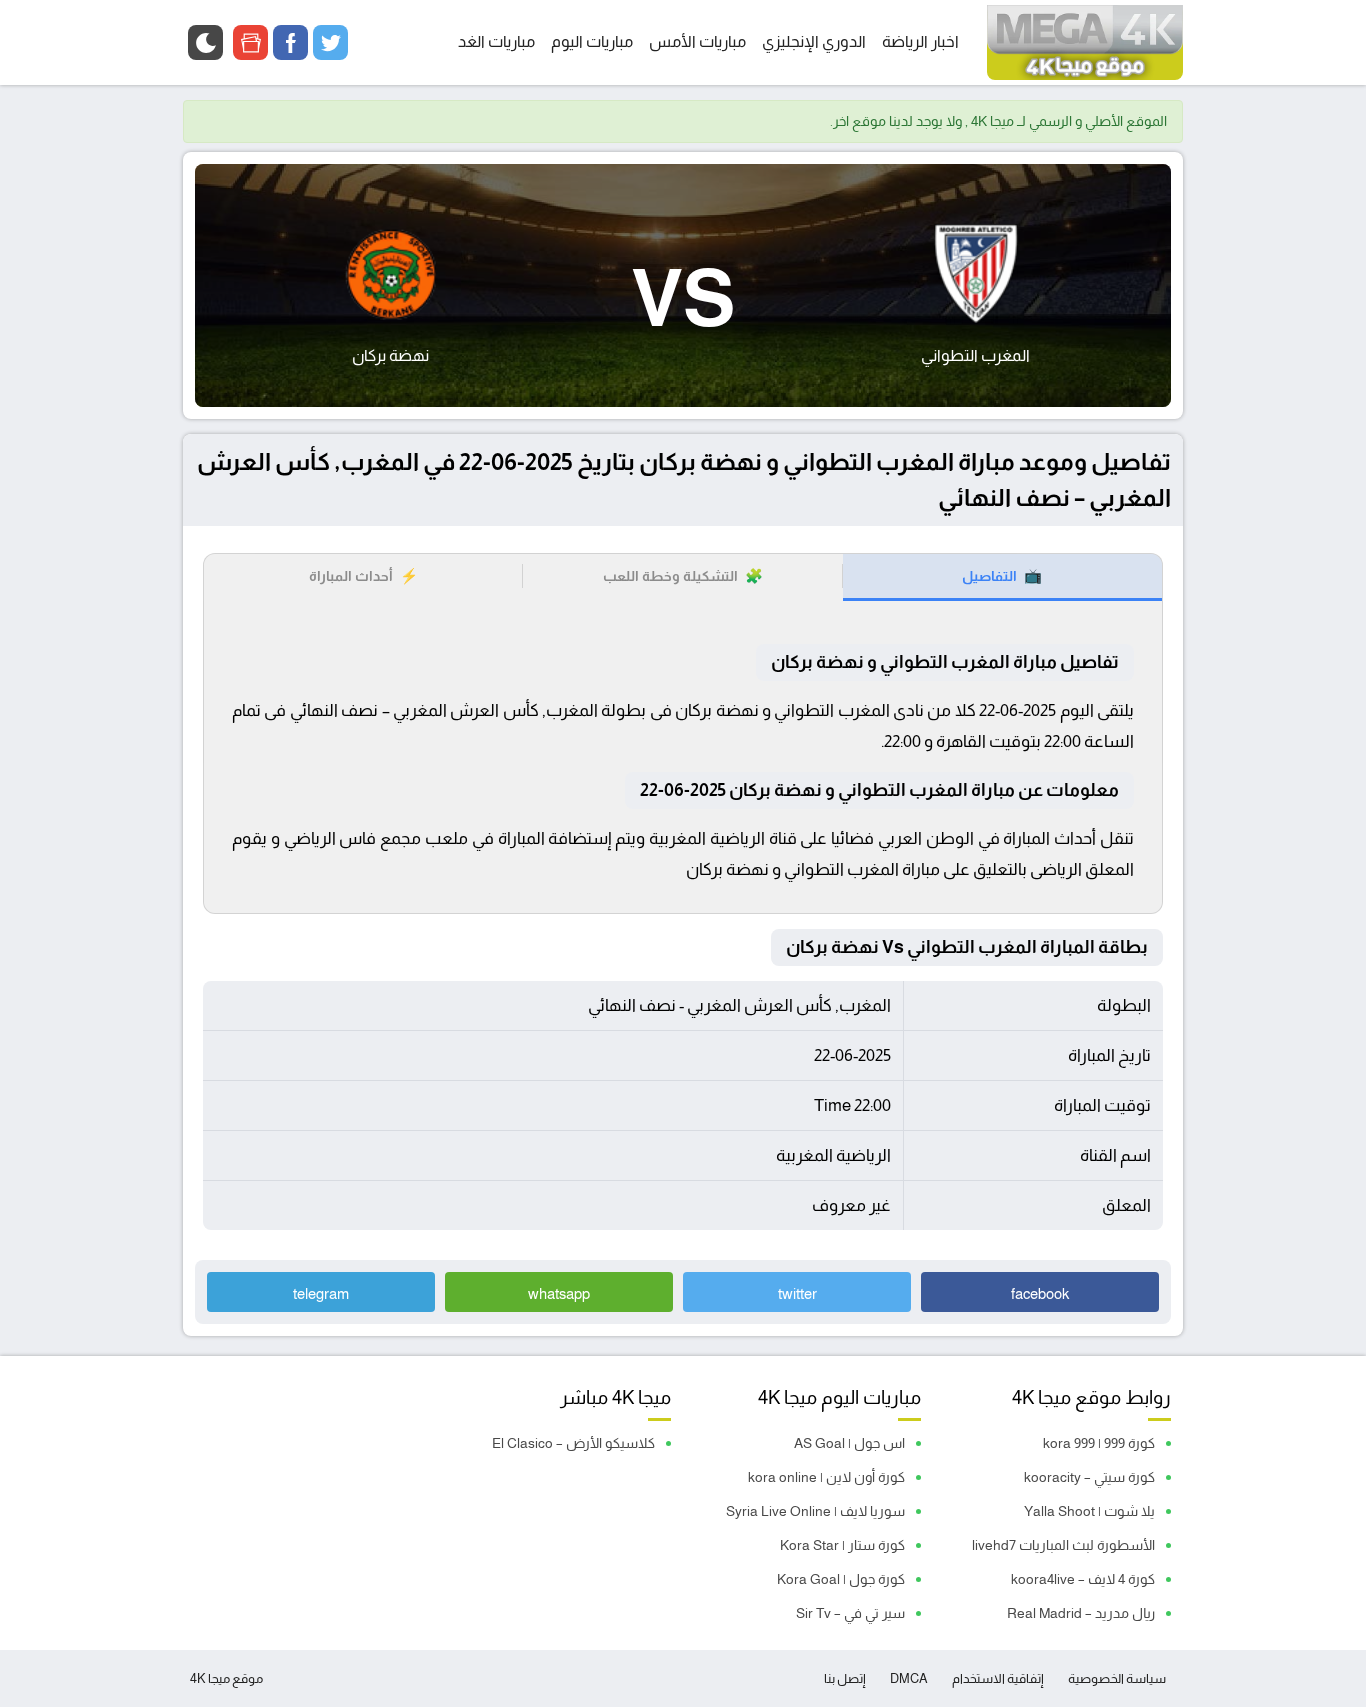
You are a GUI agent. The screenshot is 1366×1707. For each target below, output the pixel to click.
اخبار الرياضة (920, 41)
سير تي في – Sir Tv (850, 1613)
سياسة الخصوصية (1117, 1678)
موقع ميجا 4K (226, 1678)
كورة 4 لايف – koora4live (1083, 1579)
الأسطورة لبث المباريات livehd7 (1063, 1545)
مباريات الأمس (697, 41)
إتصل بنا (845, 1678)
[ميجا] (1085, 42)
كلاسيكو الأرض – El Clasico (573, 1443)
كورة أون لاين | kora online (826, 1477)
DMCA (909, 1678)
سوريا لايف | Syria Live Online (815, 1511)
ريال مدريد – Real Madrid (1081, 1613)
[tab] (1002, 577)
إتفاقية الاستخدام (998, 1678)
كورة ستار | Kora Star (842, 1545)
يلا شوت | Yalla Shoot (1089, 1511)
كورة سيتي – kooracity (1089, 1477)
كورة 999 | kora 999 (1099, 1443)
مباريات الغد (496, 41)
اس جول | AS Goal (849, 1443)
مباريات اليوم (592, 41)
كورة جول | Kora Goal (841, 1579)
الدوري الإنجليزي (814, 41)
